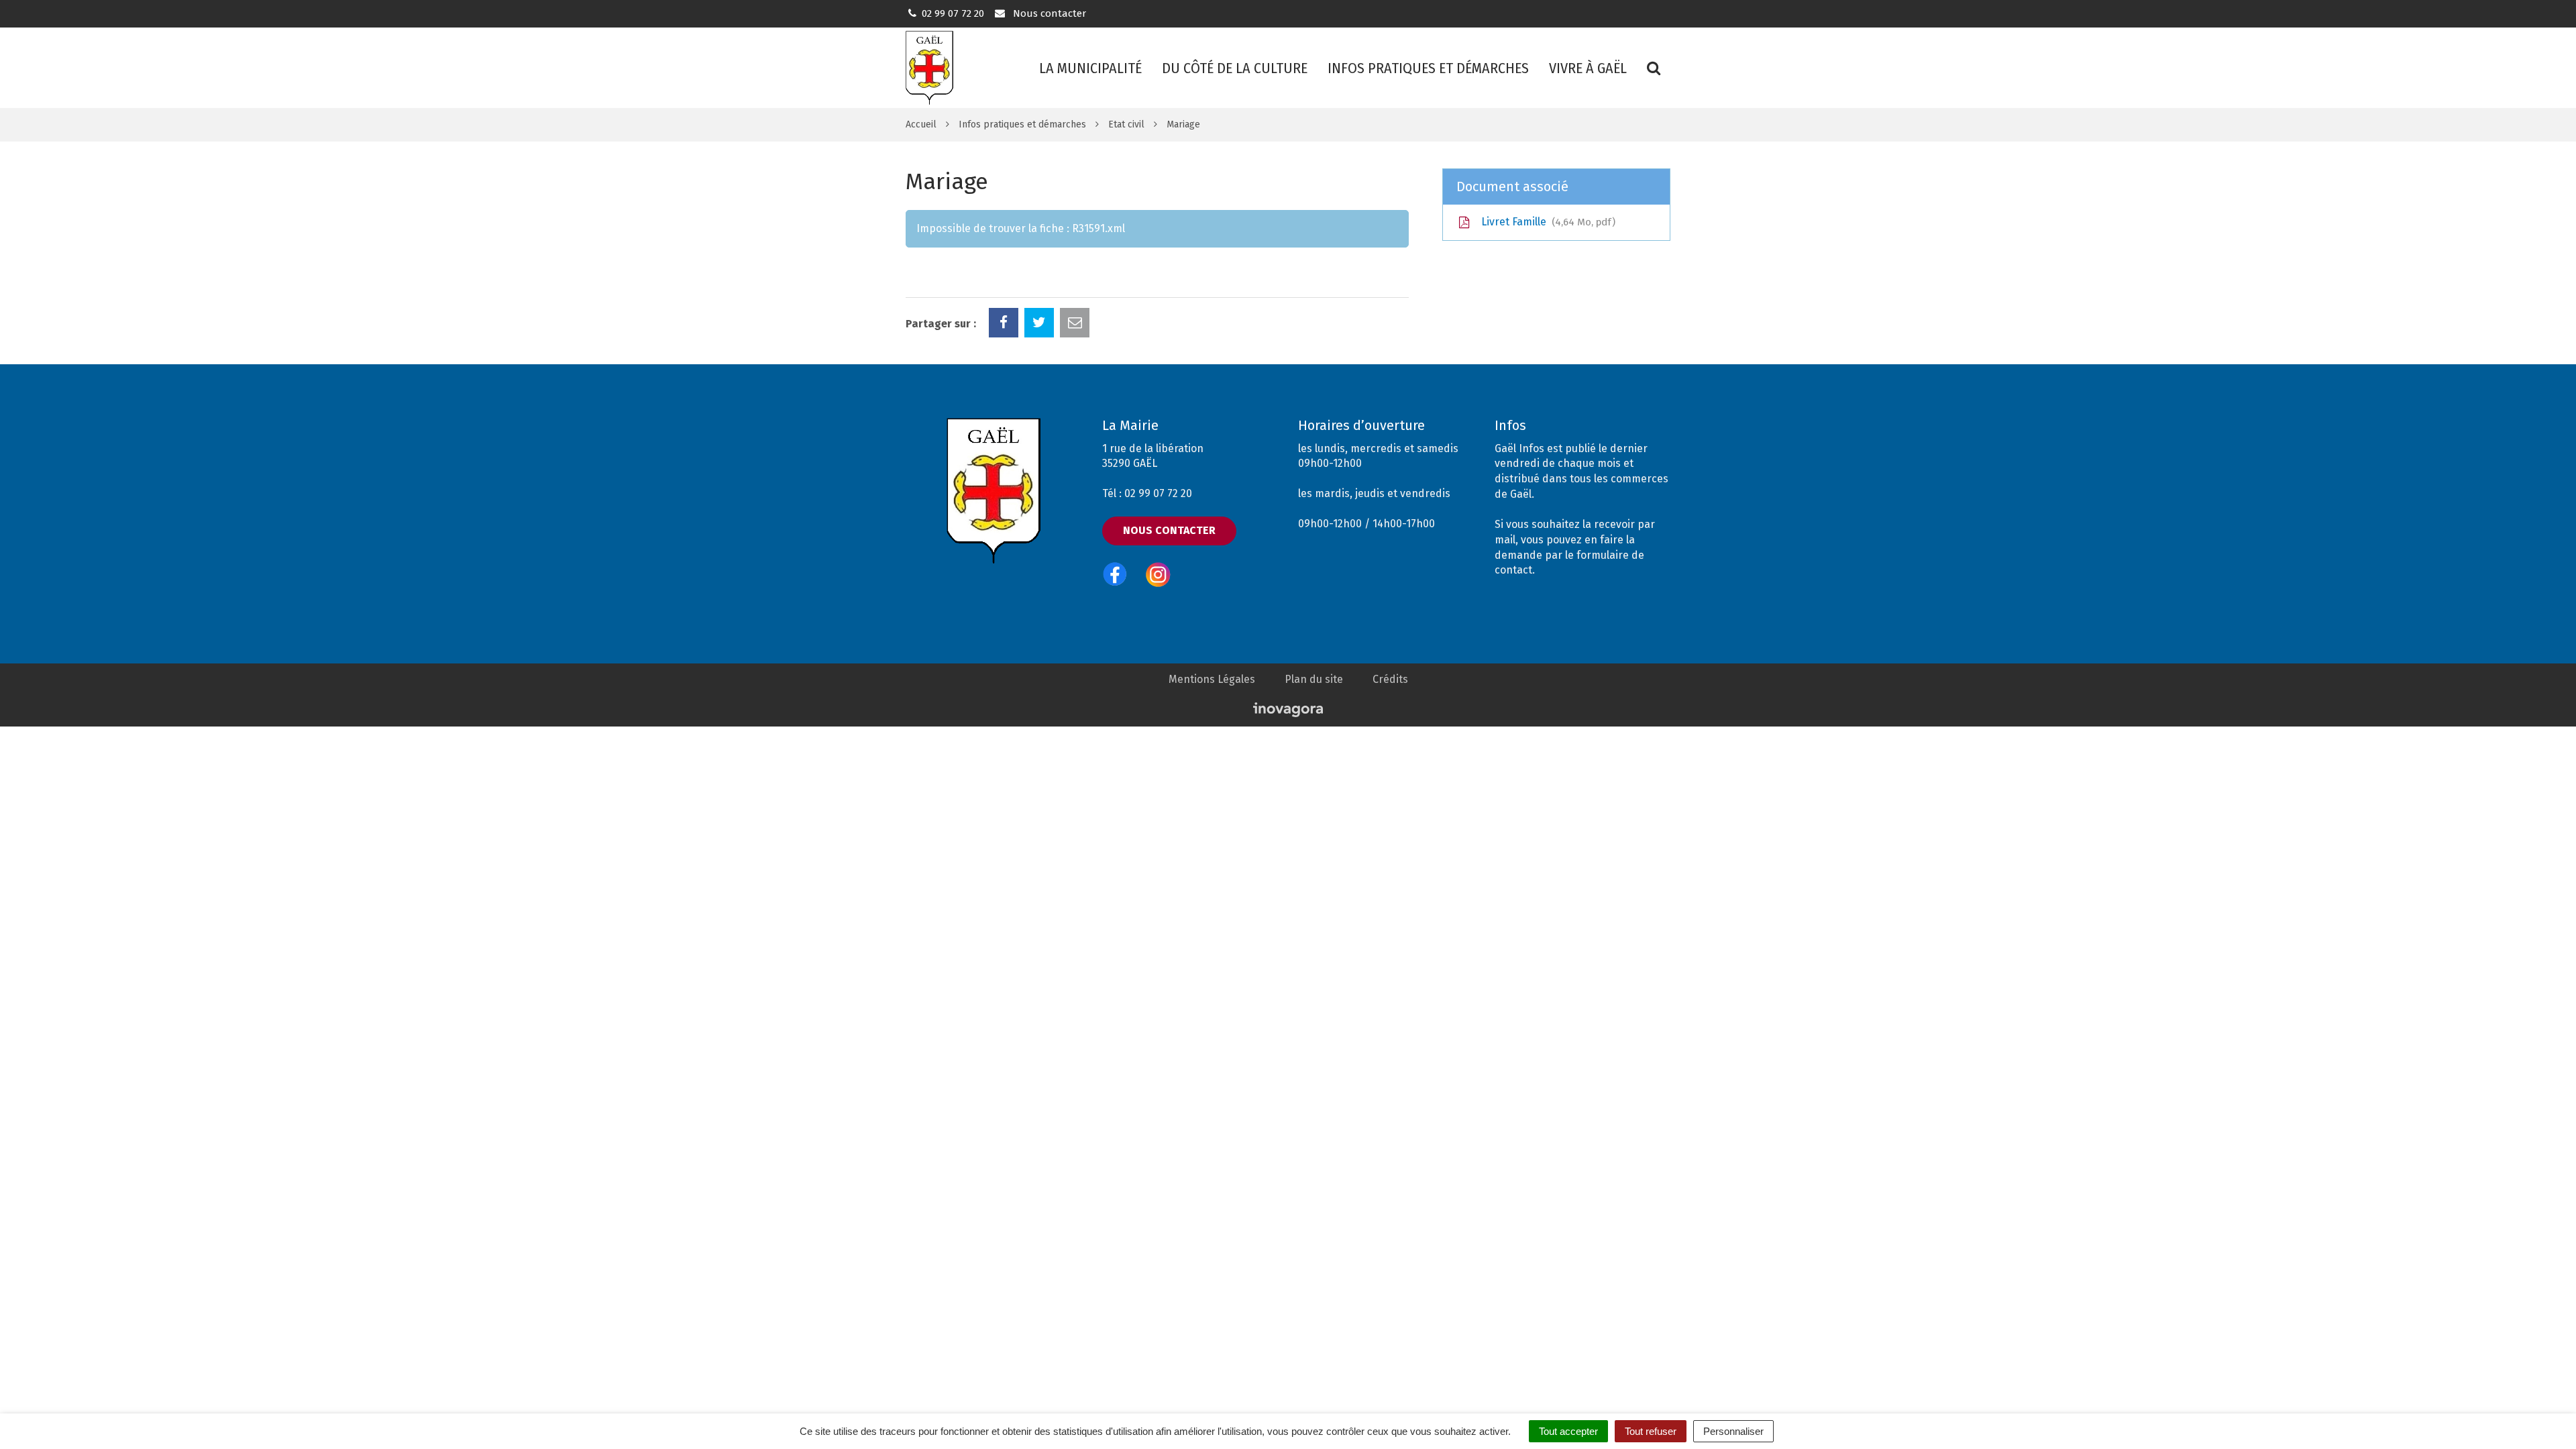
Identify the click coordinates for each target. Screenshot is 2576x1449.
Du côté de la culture (1235, 68)
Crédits (1390, 679)
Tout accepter (1568, 1431)
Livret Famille (1545, 222)
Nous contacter (1048, 13)
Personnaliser (1733, 1431)
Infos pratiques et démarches (1428, 68)
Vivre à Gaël (1588, 68)
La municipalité (1090, 68)
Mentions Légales (1212, 679)
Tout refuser (1651, 1431)
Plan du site (1314, 679)
